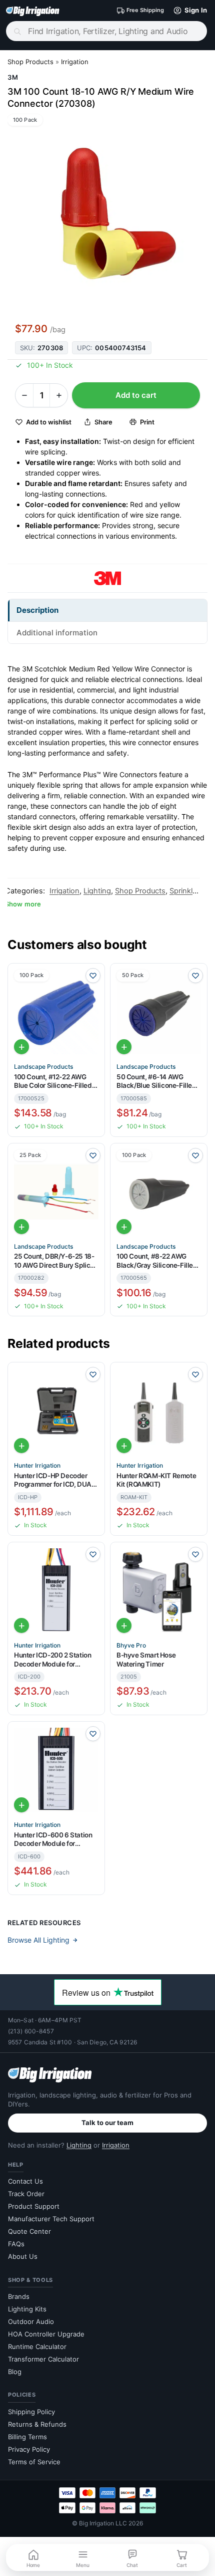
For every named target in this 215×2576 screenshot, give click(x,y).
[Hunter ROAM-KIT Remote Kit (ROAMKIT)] (159, 1411)
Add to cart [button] (21, 1047)
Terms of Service (34, 2462)
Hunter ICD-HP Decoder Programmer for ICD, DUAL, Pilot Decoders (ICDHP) (55, 1480)
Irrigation (75, 62)
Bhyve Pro (131, 1646)
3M (13, 77)
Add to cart (136, 395)
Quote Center (29, 2231)
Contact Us (25, 2181)
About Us (23, 2256)
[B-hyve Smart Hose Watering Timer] (159, 1591)
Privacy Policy (29, 2449)
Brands (19, 2296)
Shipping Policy (31, 2412)
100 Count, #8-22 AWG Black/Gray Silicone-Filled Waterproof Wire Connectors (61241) (157, 1261)
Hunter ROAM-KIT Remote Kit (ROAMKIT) (156, 1480)
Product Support (34, 2206)
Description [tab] (37, 610)
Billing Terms (27, 2437)
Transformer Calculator (43, 2359)
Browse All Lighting (38, 1940)
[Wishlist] (93, 976)
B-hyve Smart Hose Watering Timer (146, 1660)
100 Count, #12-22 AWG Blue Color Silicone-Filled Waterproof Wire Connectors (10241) (53, 1082)
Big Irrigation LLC (103, 2523)
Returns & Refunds (37, 2424)
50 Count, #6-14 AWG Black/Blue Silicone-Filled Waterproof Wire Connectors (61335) (156, 1082)
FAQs (16, 2244)
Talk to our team (107, 2123)
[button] (188, 11)
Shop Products (30, 62)
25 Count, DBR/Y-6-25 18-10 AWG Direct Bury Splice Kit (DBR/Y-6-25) (54, 1261)
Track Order (26, 2194)
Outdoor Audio (31, 2321)
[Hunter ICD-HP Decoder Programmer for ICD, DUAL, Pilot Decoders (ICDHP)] (56, 1411)
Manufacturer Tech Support (51, 2219)
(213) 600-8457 (31, 2031)
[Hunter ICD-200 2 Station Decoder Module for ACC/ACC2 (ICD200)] (56, 1591)
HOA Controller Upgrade (46, 2334)
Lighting (97, 891)
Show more (23, 904)
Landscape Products (43, 1067)
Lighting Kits (27, 2309)
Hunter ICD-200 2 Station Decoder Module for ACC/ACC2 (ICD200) (52, 1660)
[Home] (33, 11)
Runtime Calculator (37, 2347)
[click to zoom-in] (107, 214)
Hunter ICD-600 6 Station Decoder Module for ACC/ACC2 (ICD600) (53, 1840)
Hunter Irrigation (37, 1466)
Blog (15, 2372)
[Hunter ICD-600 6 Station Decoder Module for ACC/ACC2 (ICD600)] (56, 1770)
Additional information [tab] (57, 633)
